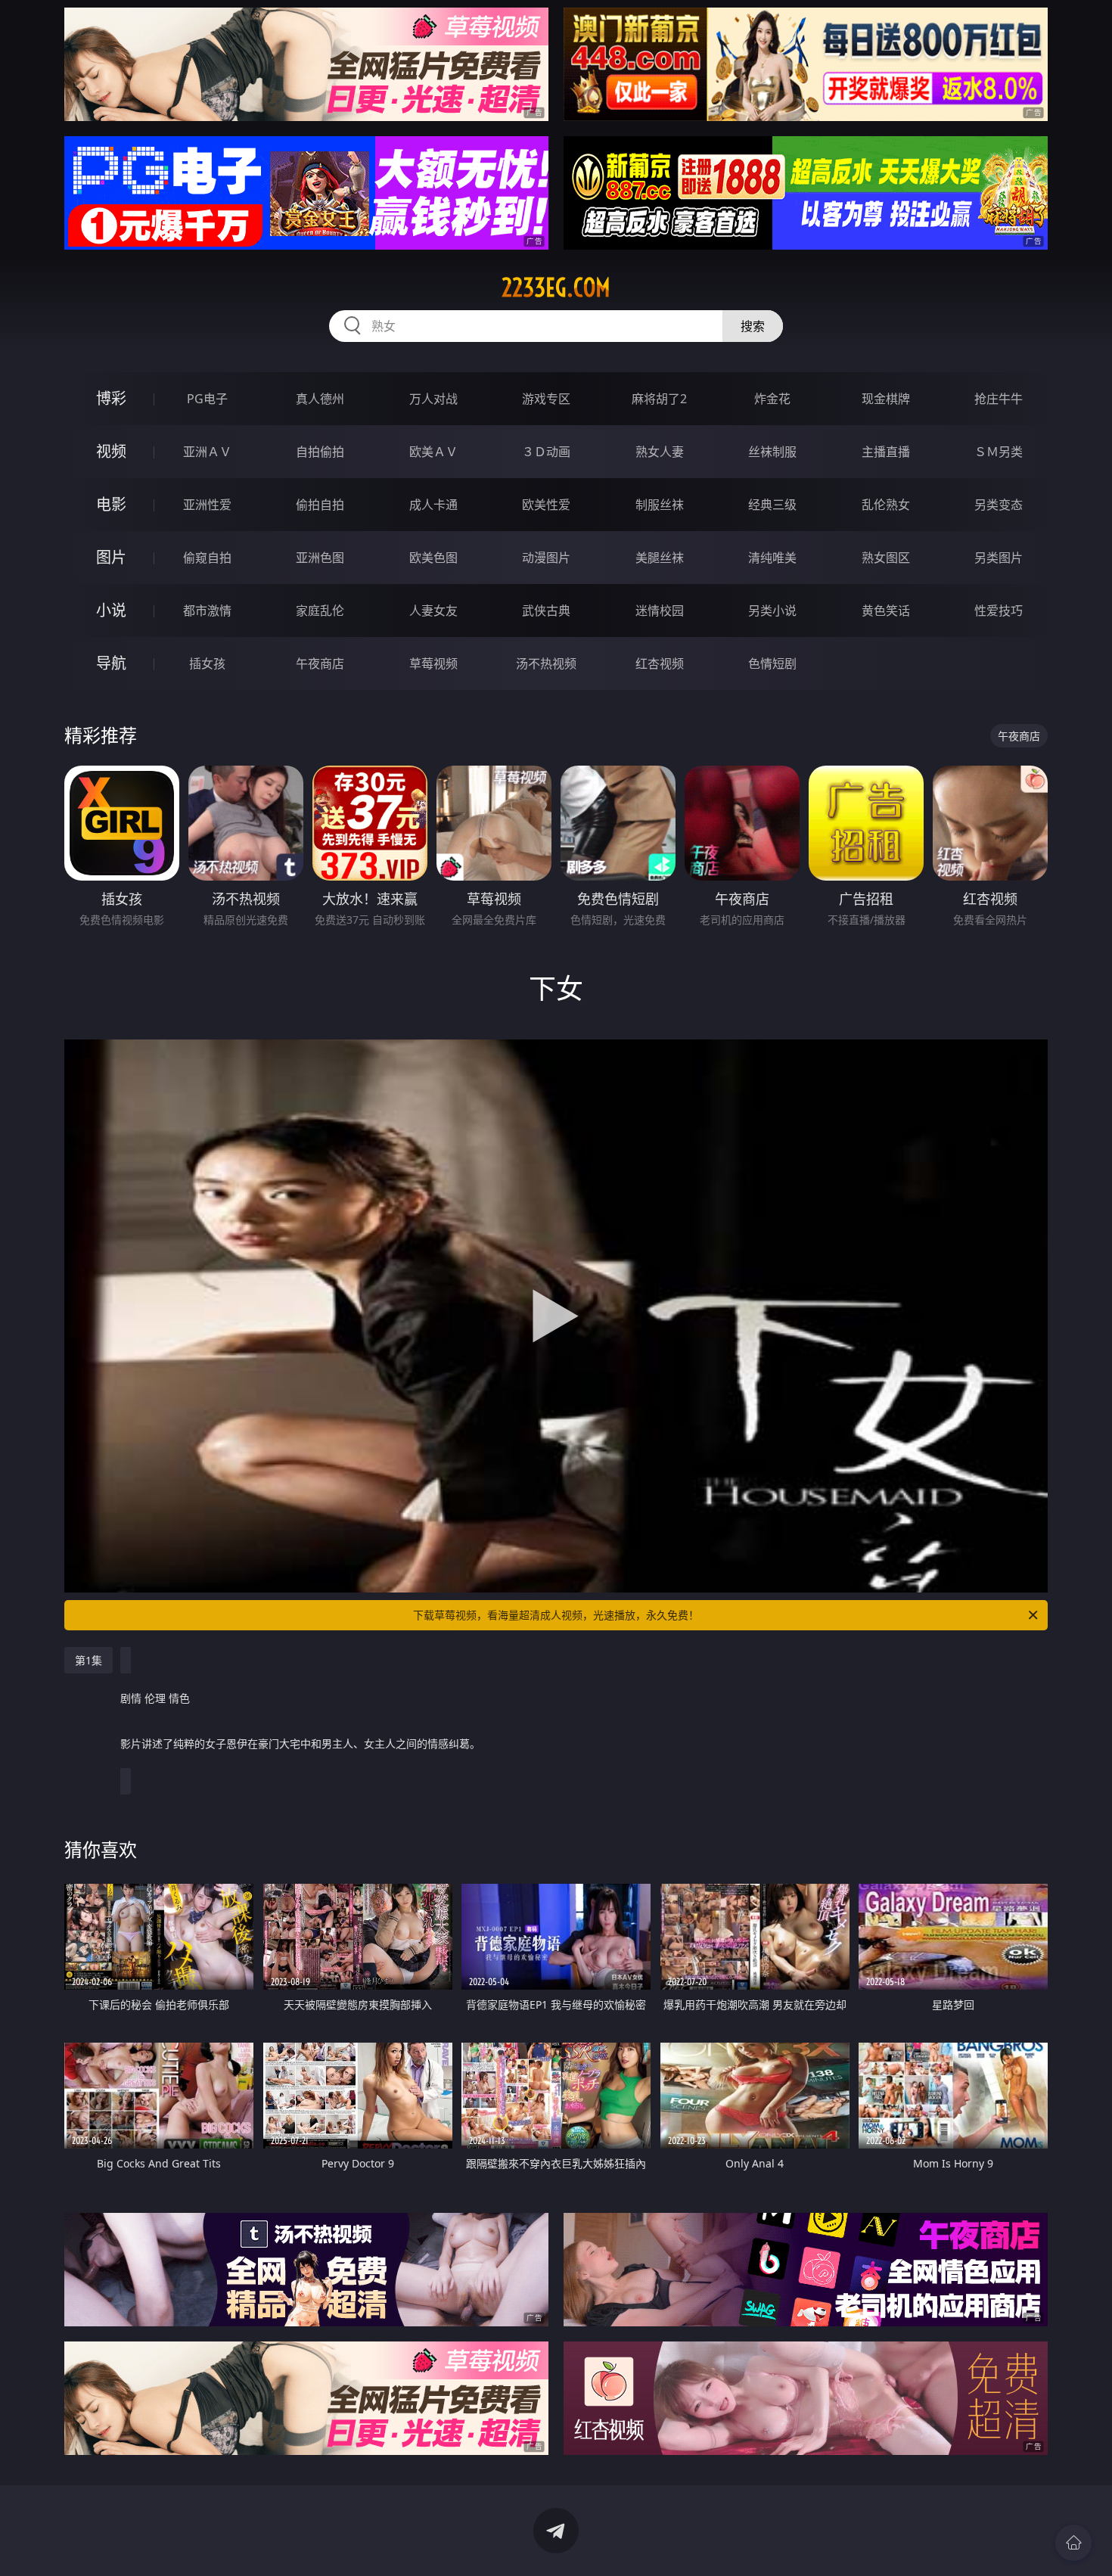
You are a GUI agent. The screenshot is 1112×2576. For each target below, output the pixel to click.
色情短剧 (772, 663)
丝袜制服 (772, 452)
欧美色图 (433, 558)
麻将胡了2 (659, 399)
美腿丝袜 (660, 558)
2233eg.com (556, 287)
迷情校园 (660, 611)
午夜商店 (320, 663)
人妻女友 (433, 611)
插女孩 (207, 663)
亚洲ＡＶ (207, 452)
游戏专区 (546, 399)
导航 (111, 663)
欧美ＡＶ (433, 452)
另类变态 (999, 505)
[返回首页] (1073, 2543)
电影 (111, 504)
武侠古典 (546, 611)
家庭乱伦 (320, 611)
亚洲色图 (320, 558)
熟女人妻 (660, 452)
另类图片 (999, 558)
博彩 (111, 398)
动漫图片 (546, 558)
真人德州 (320, 399)
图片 (111, 557)
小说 (111, 610)
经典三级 (772, 505)
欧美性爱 (546, 505)
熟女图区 (886, 558)
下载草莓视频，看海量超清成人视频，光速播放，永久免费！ (556, 1615)
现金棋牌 (886, 399)
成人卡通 (433, 505)
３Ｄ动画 (546, 452)
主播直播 (886, 452)
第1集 (89, 1660)
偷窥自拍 (207, 558)
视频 (111, 451)
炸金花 (772, 399)
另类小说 (772, 611)
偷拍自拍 (320, 505)
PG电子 (207, 399)
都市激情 (207, 611)
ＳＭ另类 (999, 452)
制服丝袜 (660, 505)
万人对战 (433, 399)
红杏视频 (660, 663)
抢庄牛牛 (999, 399)
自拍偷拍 (320, 452)
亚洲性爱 (207, 505)
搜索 (753, 326)
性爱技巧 (999, 611)
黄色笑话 (886, 611)
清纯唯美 (772, 558)
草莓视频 (433, 663)
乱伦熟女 (886, 505)
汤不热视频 (546, 663)
